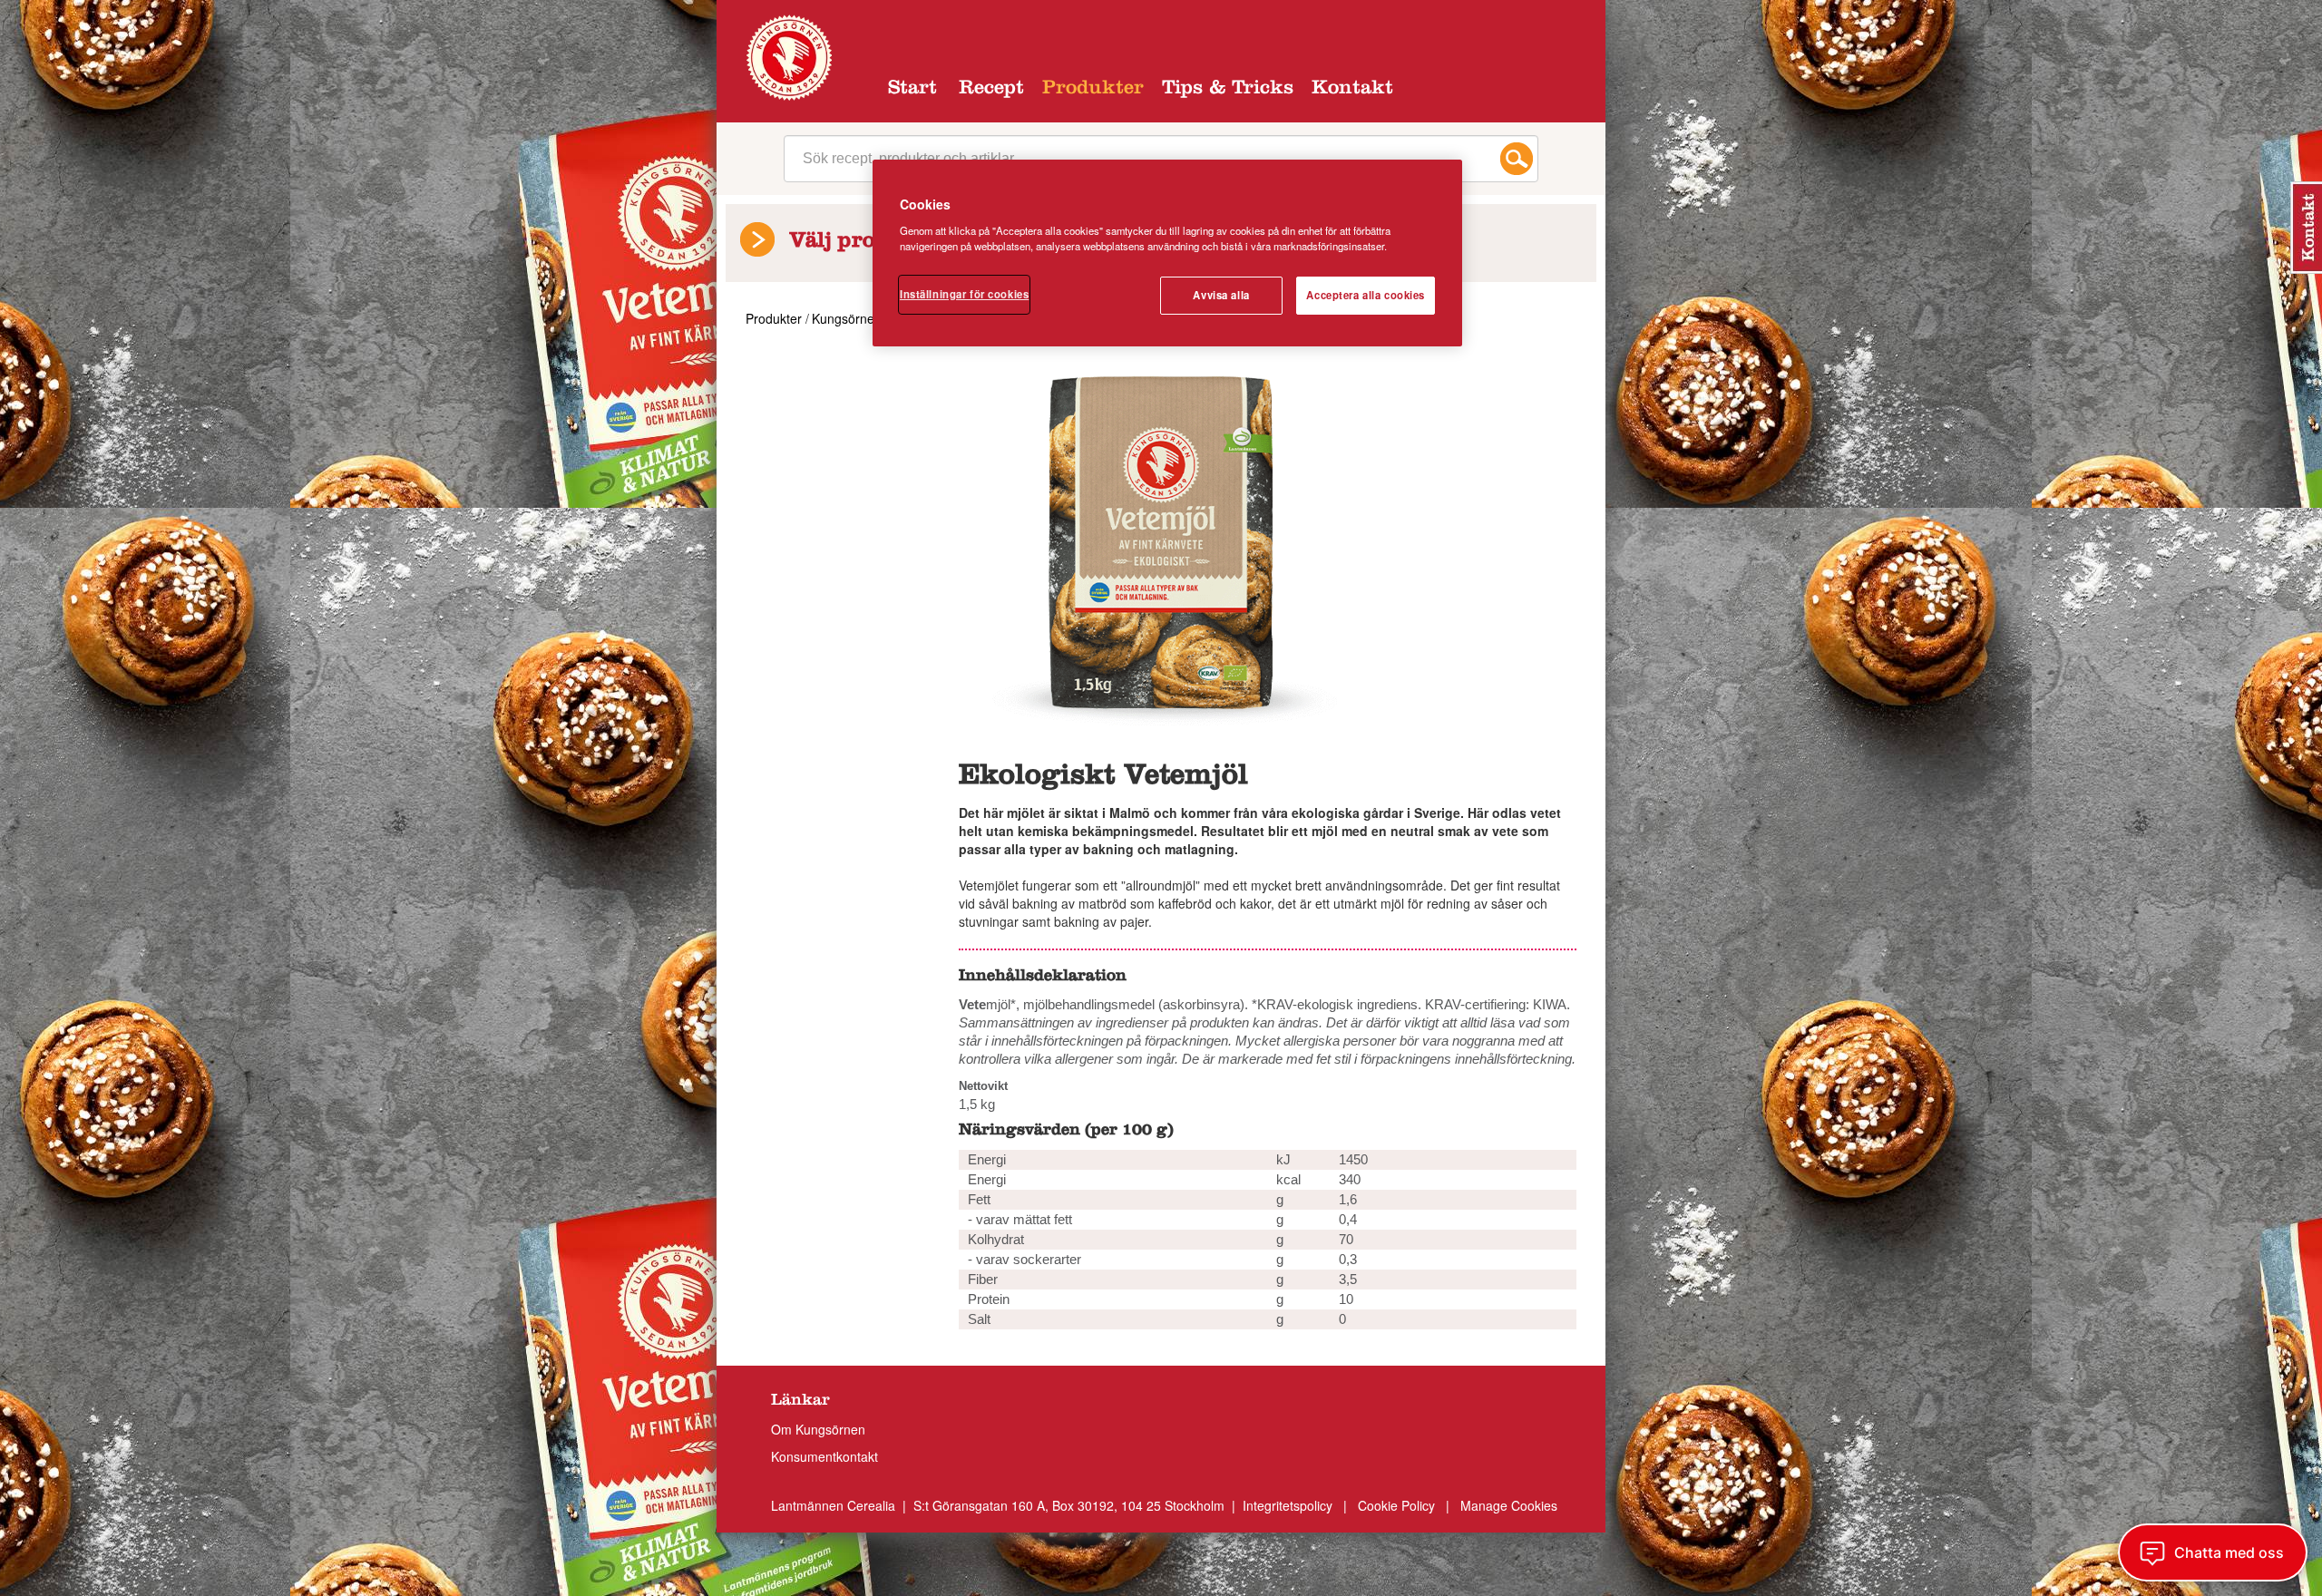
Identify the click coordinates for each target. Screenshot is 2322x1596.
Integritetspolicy (1289, 1505)
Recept (991, 90)
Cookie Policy (1396, 1505)
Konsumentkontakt (824, 1456)
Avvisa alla (1221, 295)
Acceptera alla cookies (1366, 295)
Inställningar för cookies (964, 294)
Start (912, 90)
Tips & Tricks (1228, 90)
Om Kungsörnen (818, 1429)
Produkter (1093, 90)
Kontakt (1352, 90)
